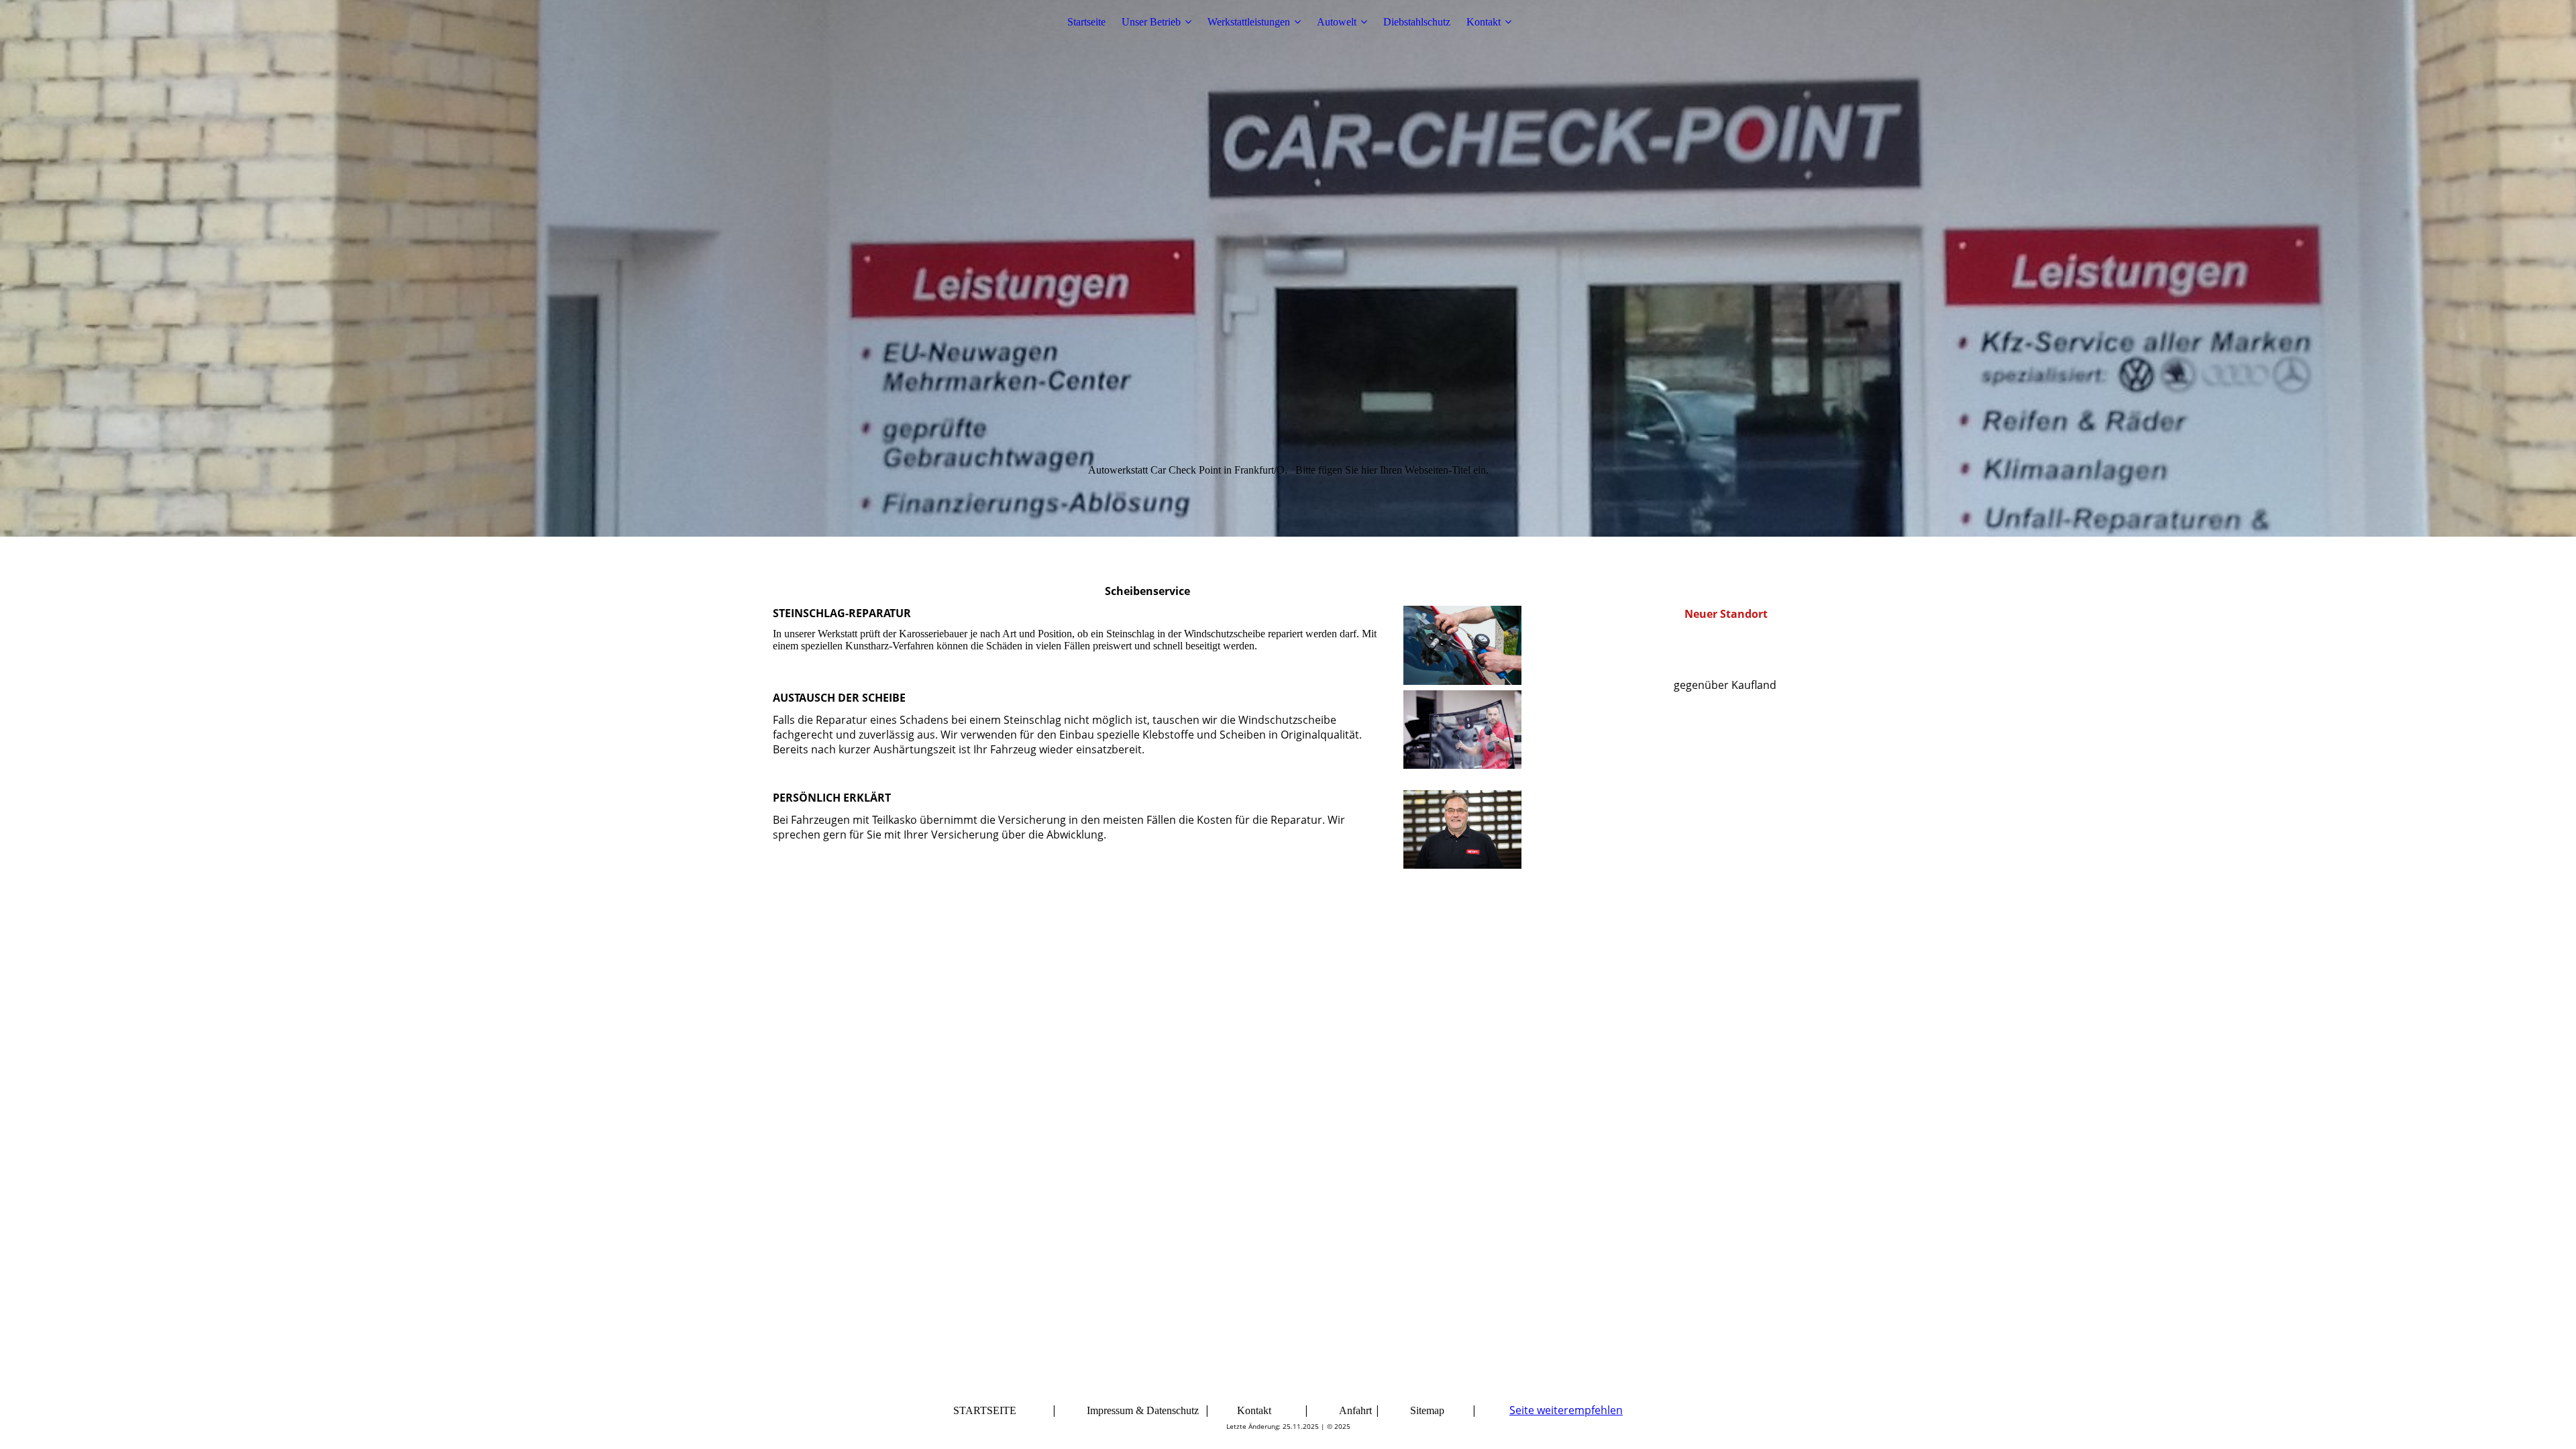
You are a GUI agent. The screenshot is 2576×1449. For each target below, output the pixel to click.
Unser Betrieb (1151, 22)
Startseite (1086, 22)
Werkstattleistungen (1249, 22)
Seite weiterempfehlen (1566, 1410)
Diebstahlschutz (1417, 22)
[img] (1288, 268)
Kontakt (1484, 22)
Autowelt (1337, 22)
